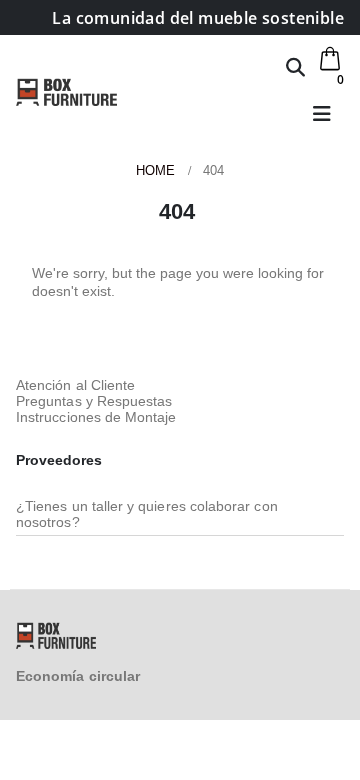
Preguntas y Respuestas (94, 401)
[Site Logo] (66, 92)
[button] (295, 67)
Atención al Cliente (75, 385)
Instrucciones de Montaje (96, 417)
